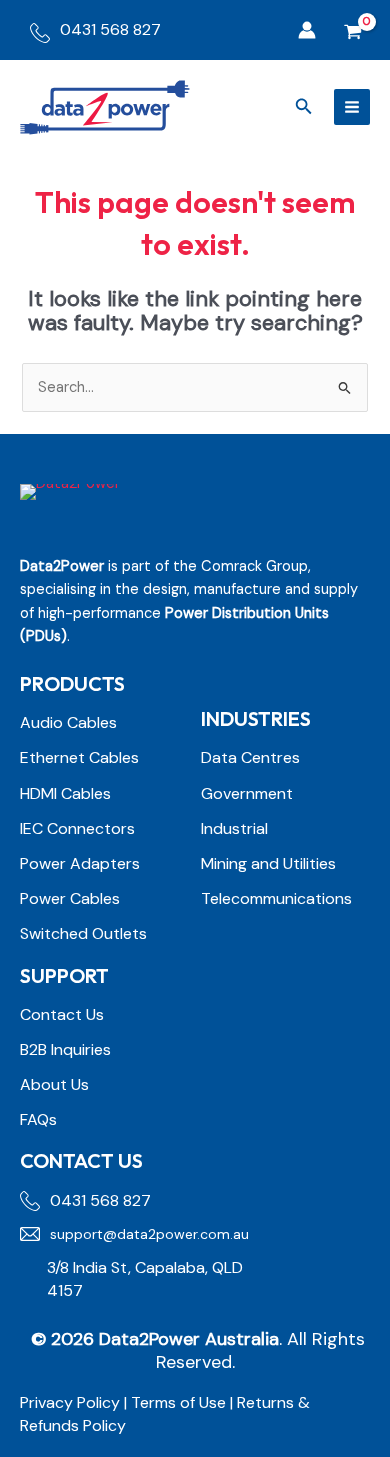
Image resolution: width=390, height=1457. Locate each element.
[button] (304, 107)
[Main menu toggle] (352, 107)
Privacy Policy (70, 1402)
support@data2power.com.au (149, 1234)
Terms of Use (180, 1402)
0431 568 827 (110, 29)
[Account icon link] (307, 30)
